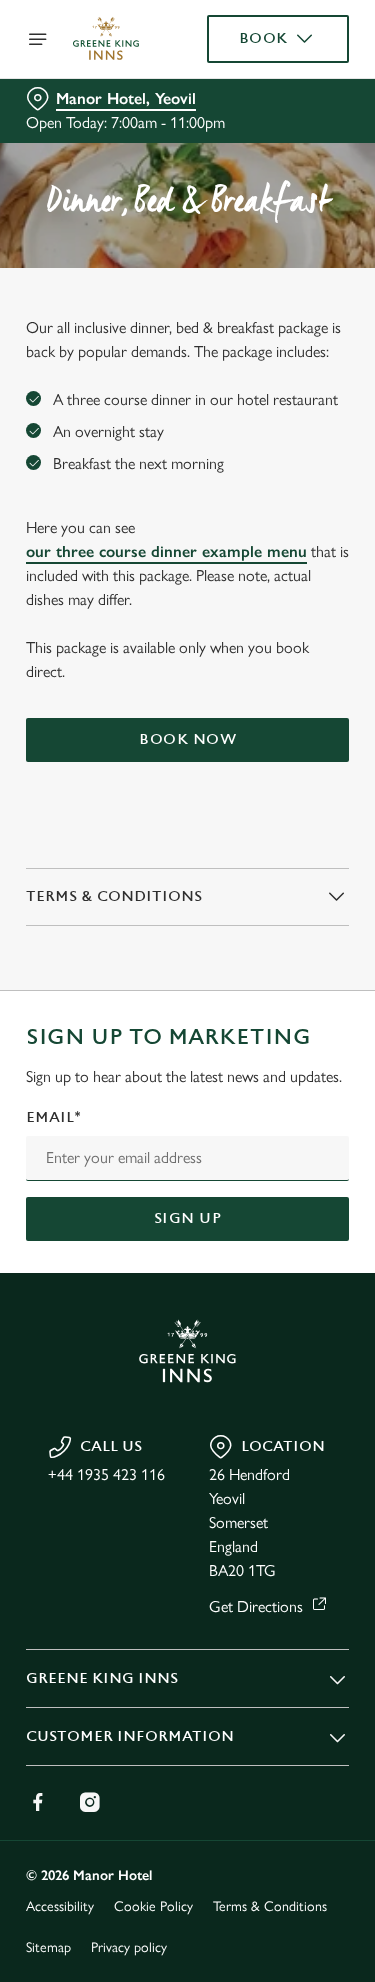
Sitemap (48, 1947)
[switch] (323, 1019)
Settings (284, 1223)
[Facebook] (38, 1802)
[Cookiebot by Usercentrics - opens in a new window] (267, 612)
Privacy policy (129, 1947)
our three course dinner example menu (166, 551)
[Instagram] (90, 1802)
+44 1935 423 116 (106, 1474)
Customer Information (130, 1736)
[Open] (38, 39)
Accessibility (60, 1906)
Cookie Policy (153, 1906)
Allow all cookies (188, 1287)
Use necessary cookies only (188, 1352)
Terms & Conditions (270, 1906)
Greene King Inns (102, 1678)
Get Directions (256, 1606)
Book (263, 38)
